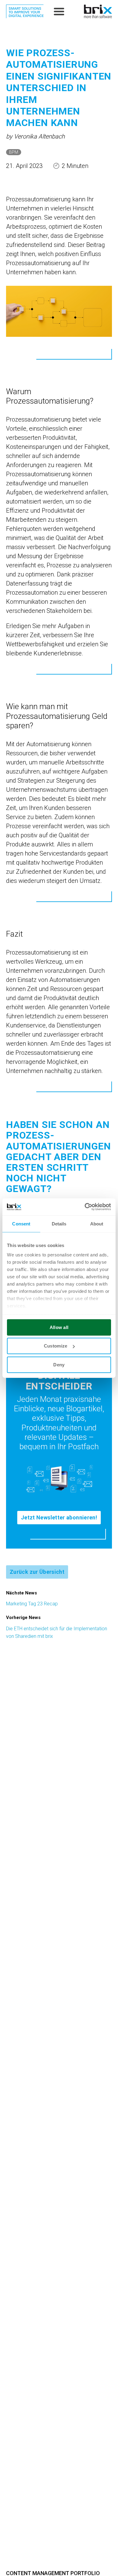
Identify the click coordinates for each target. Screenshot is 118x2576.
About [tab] (97, 1223)
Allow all (59, 1327)
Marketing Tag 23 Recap (32, 1604)
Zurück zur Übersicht (37, 1572)
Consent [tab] (21, 1223)
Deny (59, 1364)
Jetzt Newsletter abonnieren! (59, 1517)
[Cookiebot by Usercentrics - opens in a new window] (85, 1207)
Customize (56, 1346)
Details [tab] (59, 1223)
